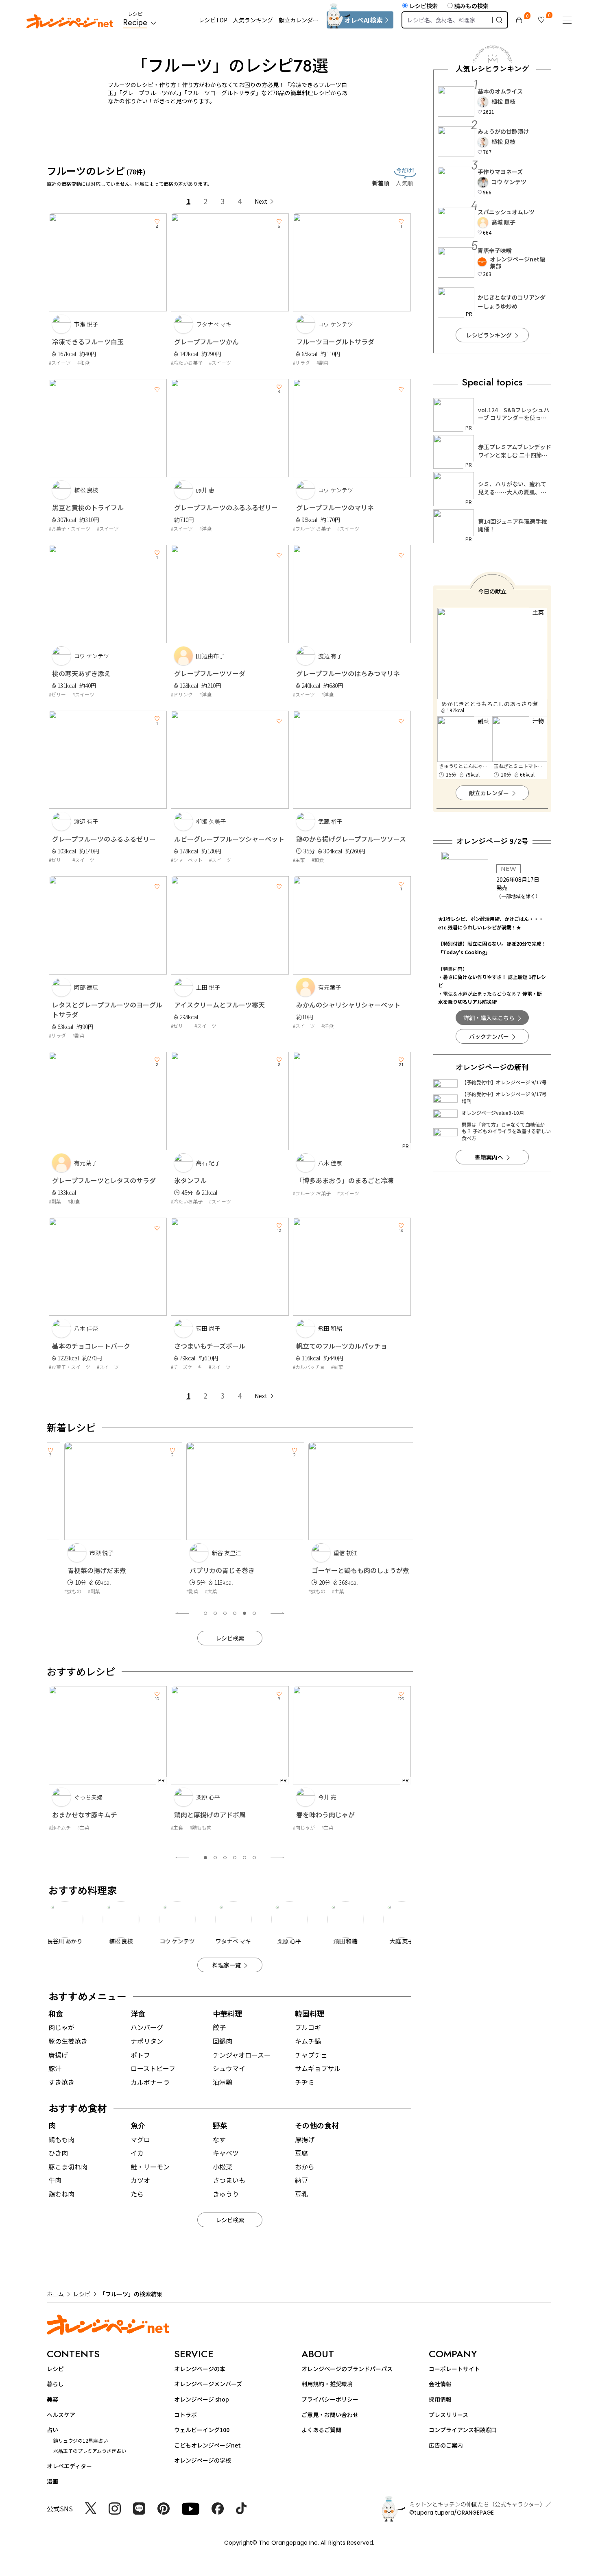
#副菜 (323, 362)
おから (305, 2167)
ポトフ (140, 2055)
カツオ (140, 2180)
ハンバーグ (147, 2027)
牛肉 (55, 2180)
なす (219, 2139)
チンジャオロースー (242, 2055)
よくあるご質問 (321, 2430)
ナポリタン (147, 2041)
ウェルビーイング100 (202, 2430)
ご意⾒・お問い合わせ (330, 2415)
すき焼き (61, 2082)
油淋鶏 (223, 2082)
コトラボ (186, 2415)
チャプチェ (311, 2055)
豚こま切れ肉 (68, 2167)
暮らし (55, 2384)
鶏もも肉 (61, 2139)
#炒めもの (304, 1827)
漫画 (52, 2481)
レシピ (82, 2294)
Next (261, 201)
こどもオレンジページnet (207, 2445)
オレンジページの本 (200, 2369)
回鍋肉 (223, 2041)
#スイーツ (60, 362)
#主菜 (299, 860)
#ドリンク (182, 694)
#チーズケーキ (187, 1367)
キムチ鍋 (308, 2041)
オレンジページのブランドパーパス (347, 2369)
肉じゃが (61, 2027)
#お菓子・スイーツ (70, 528)
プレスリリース (448, 2415)
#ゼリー (57, 694)
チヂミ (305, 2082)
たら (137, 2194)
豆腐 (301, 2153)
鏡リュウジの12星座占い (81, 2440)
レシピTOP (213, 20)
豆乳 (301, 2194)
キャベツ (226, 2153)
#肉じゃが (182, 1827)
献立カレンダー (299, 20)
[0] (519, 20)
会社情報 (440, 2384)
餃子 (219, 2027)
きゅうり (226, 2194)
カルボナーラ (150, 2082)
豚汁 (55, 2068)
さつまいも (229, 2180)
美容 (52, 2399)
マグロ (140, 2139)
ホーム (55, 2294)
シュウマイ (229, 2068)
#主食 (55, 1827)
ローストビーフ (153, 2068)
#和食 (83, 362)
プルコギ (308, 2027)
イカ (137, 2153)
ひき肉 (58, 2153)
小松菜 (223, 2167)
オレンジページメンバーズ (208, 2384)
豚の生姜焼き (68, 2041)
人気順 (404, 183)
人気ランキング (253, 20)
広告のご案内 (446, 2445)
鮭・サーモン (150, 2167)
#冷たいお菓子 (187, 362)
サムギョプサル (318, 2068)
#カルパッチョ (309, 1367)
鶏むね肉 (61, 2194)
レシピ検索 (423, 6)
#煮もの (57, 1591)
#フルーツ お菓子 (312, 528)
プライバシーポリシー (330, 2399)
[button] (205, 1613)
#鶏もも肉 (79, 1827)
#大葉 (196, 1591)
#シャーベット (187, 860)
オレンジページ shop (202, 2399)
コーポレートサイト (454, 2369)
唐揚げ (58, 2055)
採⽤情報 (440, 2399)
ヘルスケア (61, 2415)
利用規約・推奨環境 (327, 2384)
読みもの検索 (471, 6)
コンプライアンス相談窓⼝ (463, 2430)
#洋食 (205, 528)
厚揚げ (305, 2139)
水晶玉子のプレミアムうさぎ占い (90, 2451)
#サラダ (301, 362)
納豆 (301, 2180)
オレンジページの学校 (203, 2460)
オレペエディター (69, 2466)
